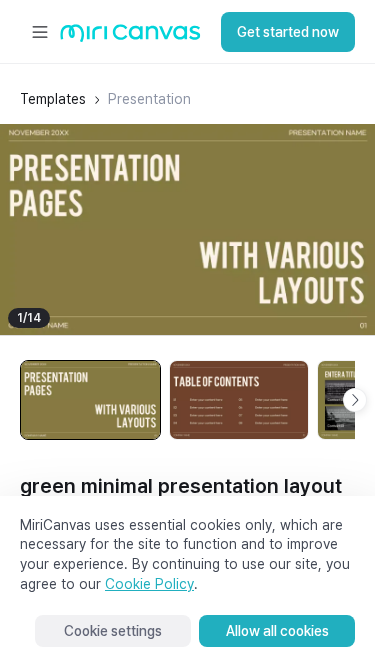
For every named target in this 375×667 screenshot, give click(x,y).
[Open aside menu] (40, 32)
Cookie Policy (149, 584)
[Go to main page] (130, 37)
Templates (53, 99)
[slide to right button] (355, 400)
